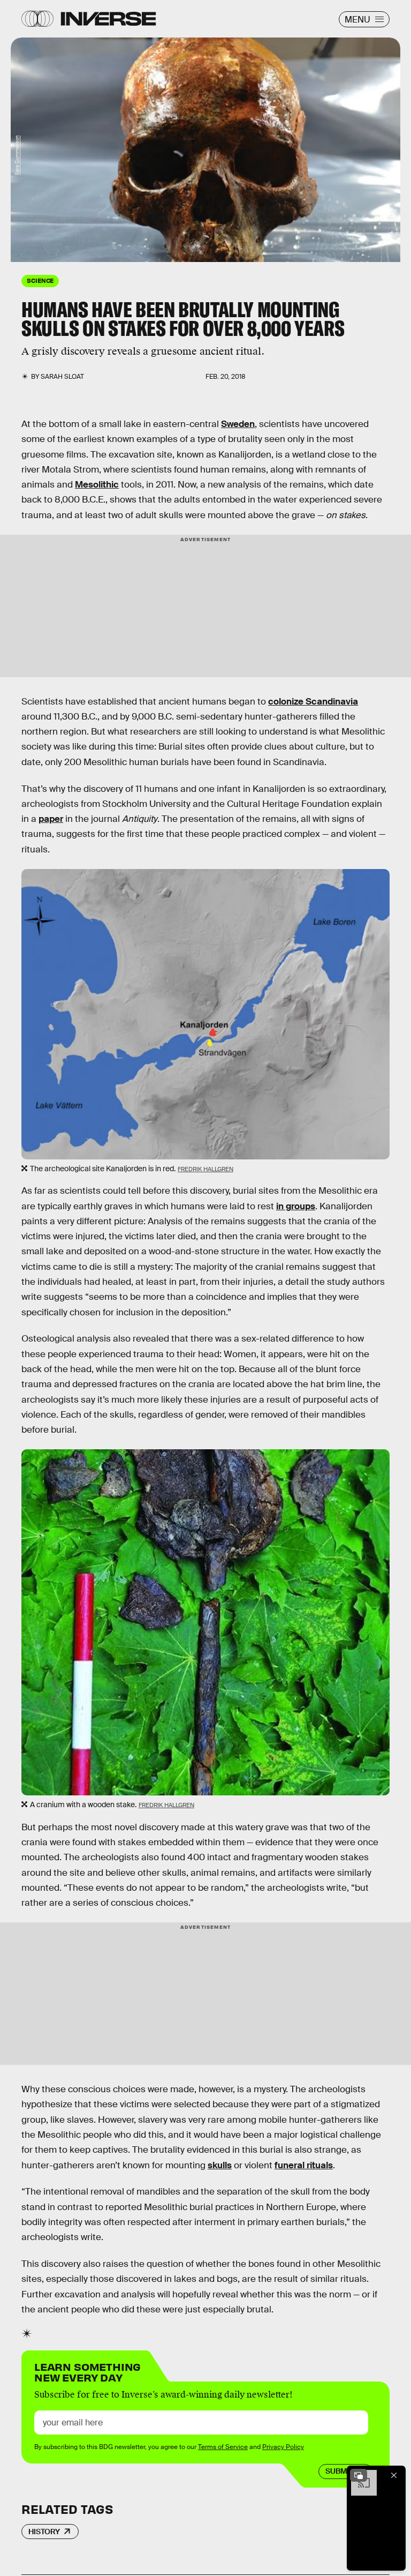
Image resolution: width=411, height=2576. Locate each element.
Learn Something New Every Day (87, 2371)
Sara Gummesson (17, 155)
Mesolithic (97, 485)
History (44, 2532)
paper (51, 819)
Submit (340, 2471)
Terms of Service (223, 2447)
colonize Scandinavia (313, 702)
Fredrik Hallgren (205, 1169)
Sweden (238, 424)
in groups (296, 1206)
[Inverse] (108, 19)
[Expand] (359, 2475)
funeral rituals (304, 2165)
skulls (220, 2165)
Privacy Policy (283, 2447)
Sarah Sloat (62, 377)
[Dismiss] (394, 2475)
